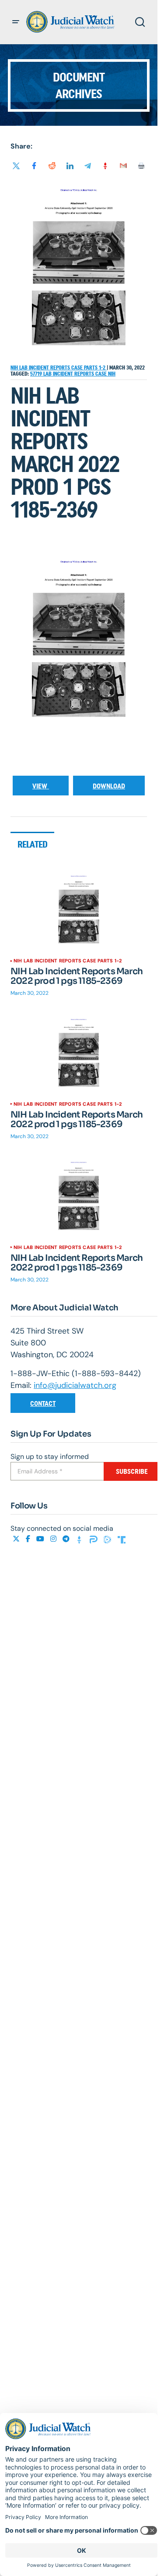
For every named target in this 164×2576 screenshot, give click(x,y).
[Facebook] (29, 1539)
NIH (112, 374)
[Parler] (94, 1539)
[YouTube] (41, 1539)
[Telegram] (67, 1539)
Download (109, 786)
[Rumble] (108, 1539)
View (41, 786)
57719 (37, 374)
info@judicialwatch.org (75, 1385)
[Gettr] (80, 1539)
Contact (43, 1403)
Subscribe (132, 1471)
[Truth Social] (122, 1539)
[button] (16, 22)
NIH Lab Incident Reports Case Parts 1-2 (59, 368)
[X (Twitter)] (17, 1539)
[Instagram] (54, 1539)
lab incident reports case (76, 374)
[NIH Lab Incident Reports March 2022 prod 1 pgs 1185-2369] (79, 913)
